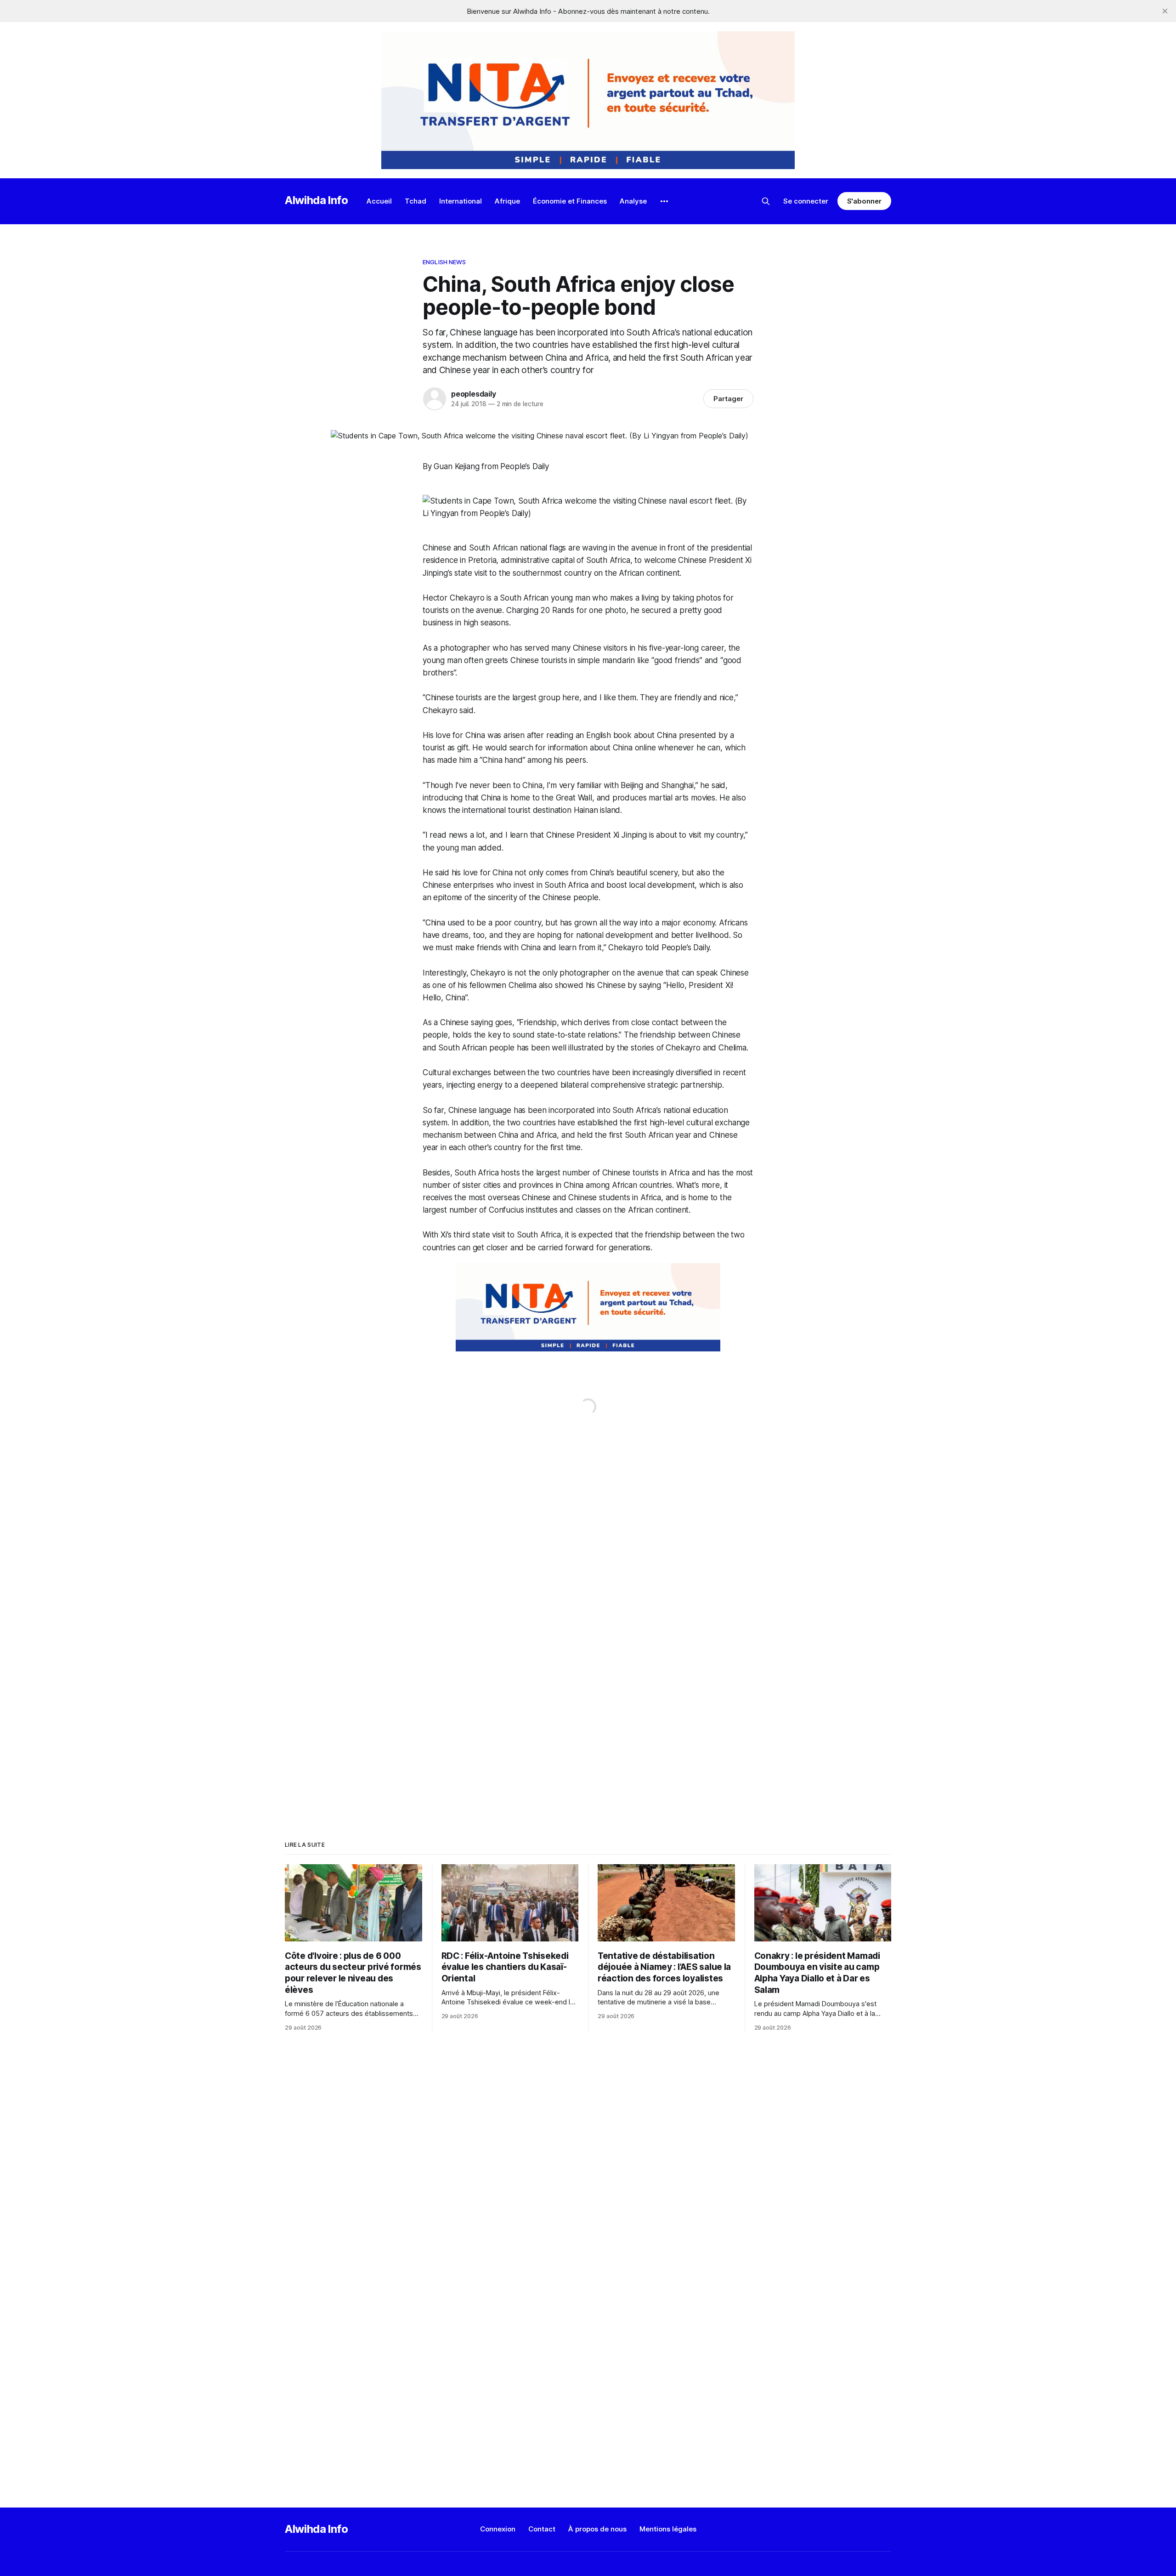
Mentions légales (668, 2529)
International (461, 201)
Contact (542, 2529)
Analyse (633, 201)
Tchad (416, 201)
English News (444, 262)
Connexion (498, 2529)
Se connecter (806, 201)
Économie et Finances (570, 201)
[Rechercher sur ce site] (766, 201)
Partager (728, 399)
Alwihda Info (317, 200)
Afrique (507, 201)
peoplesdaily (474, 394)
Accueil (379, 201)
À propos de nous (597, 2529)
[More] (664, 201)
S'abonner (864, 201)
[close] (1165, 11)
